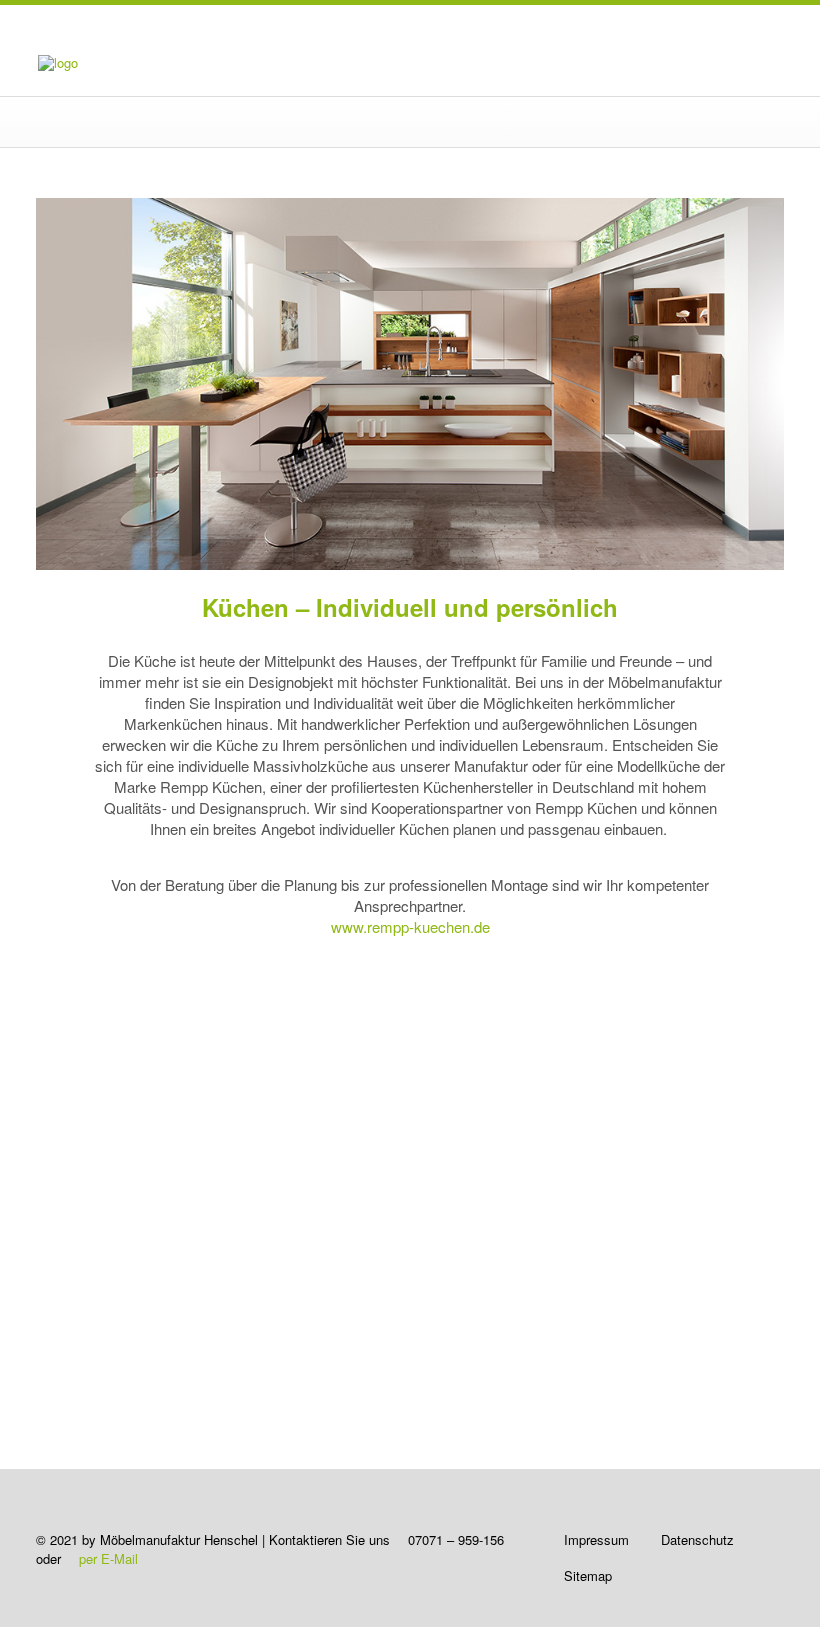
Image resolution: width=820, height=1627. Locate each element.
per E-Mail (108, 1558)
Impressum (596, 1539)
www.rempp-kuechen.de (410, 926)
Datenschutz (697, 1539)
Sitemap (588, 1575)
